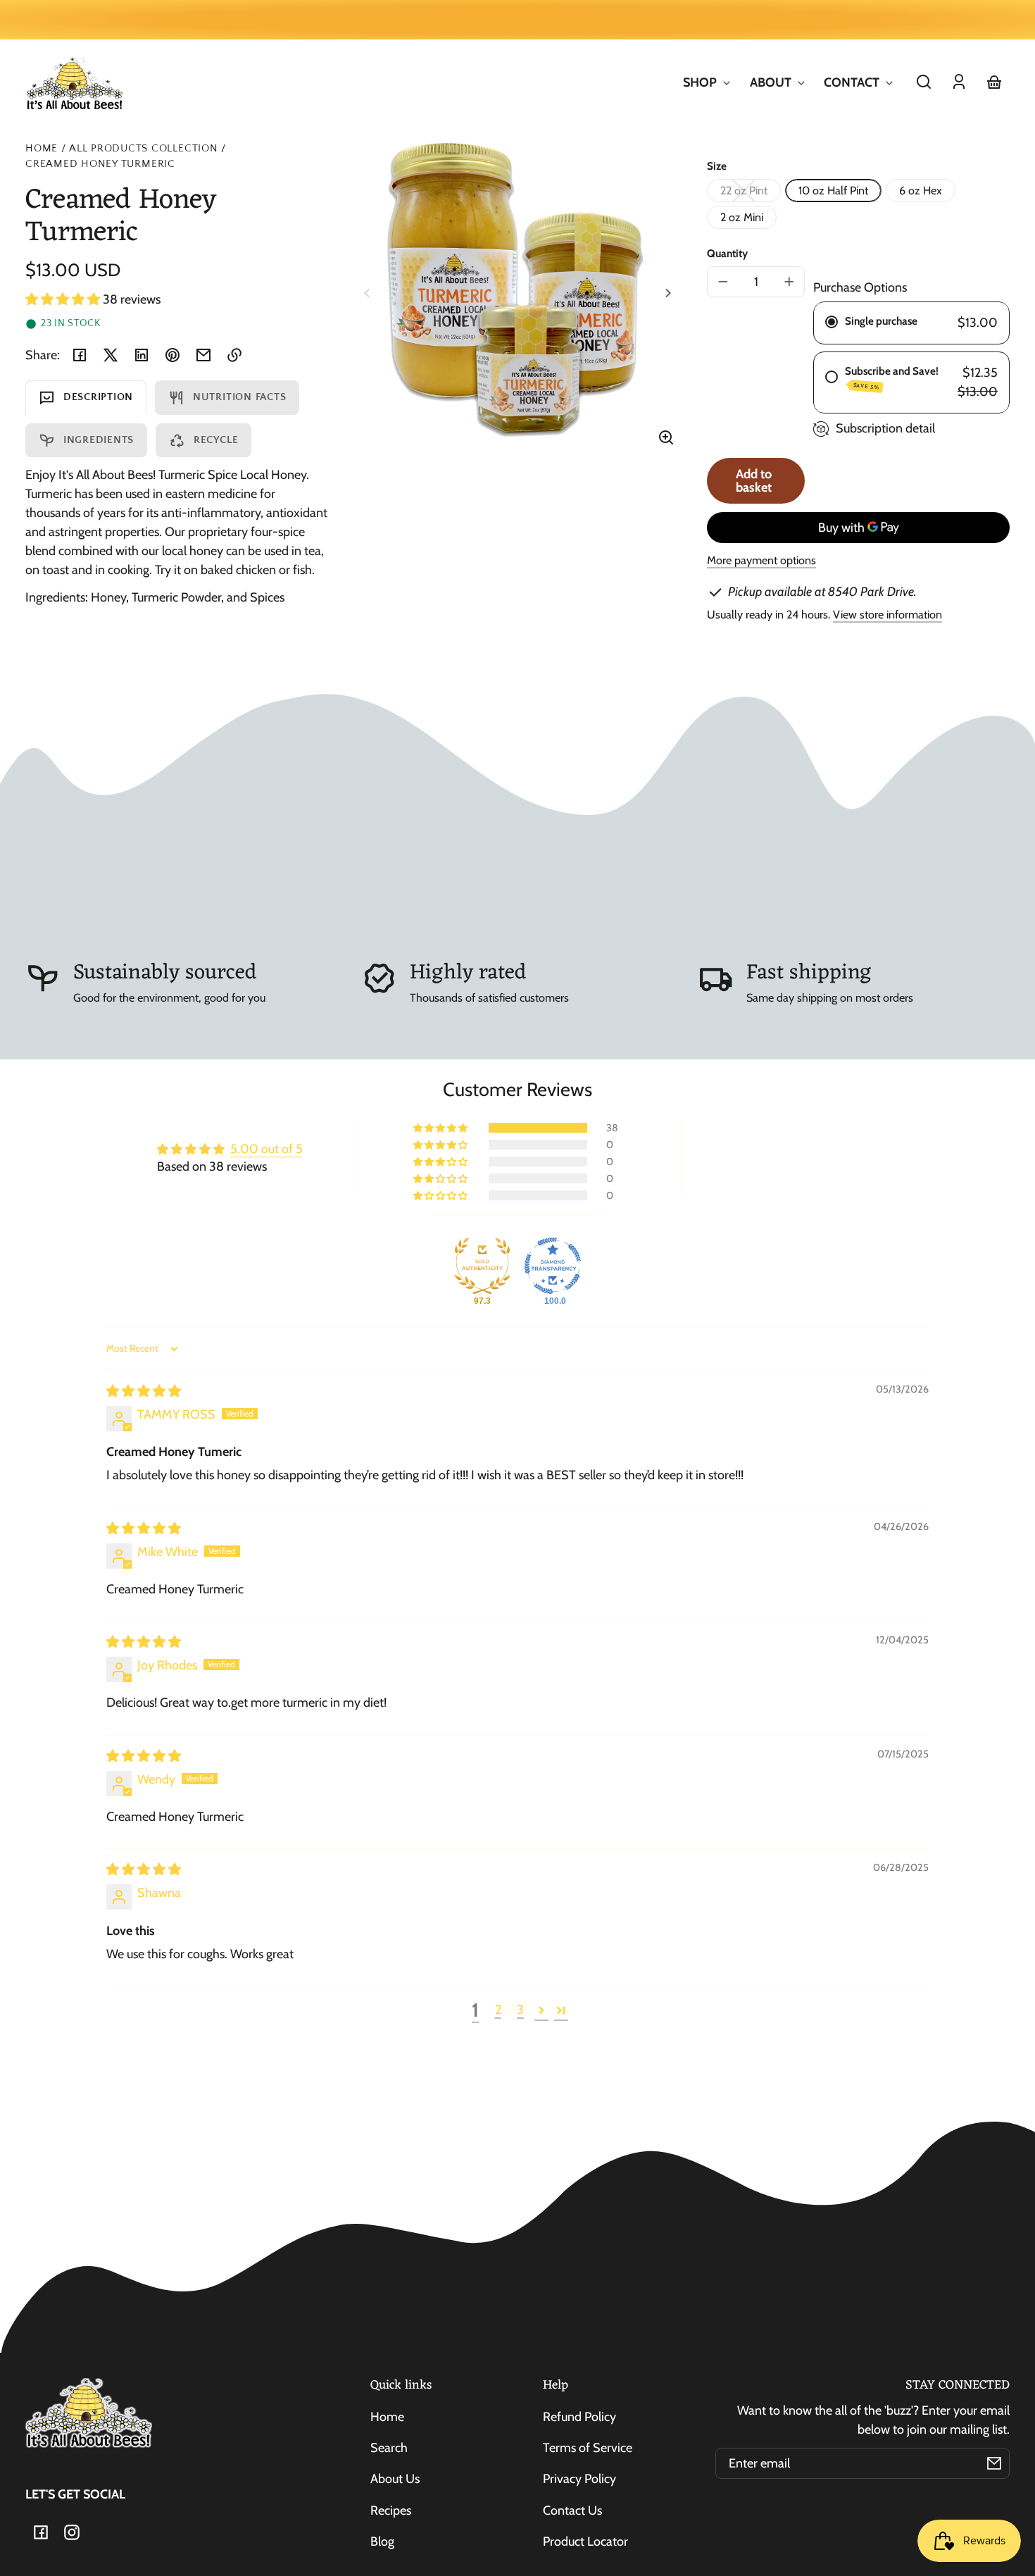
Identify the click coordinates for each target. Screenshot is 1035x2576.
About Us (395, 2479)
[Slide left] (369, 293)
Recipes (391, 2510)
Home (42, 149)
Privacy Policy (579, 2479)
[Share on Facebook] (80, 355)
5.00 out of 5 (266, 1149)
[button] (924, 82)
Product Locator (585, 2541)
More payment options (761, 560)
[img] (144, 1391)
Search (389, 2448)
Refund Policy (579, 2417)
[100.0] (553, 1266)
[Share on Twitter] (111, 355)
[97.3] (482, 1266)
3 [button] (520, 2010)
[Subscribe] (994, 2463)
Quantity (727, 253)
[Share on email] (203, 355)
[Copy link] (234, 355)
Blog (382, 2541)
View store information (887, 614)
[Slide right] (666, 293)
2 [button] (498, 2010)
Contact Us (572, 2510)
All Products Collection (144, 149)
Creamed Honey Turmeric (100, 164)
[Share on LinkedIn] (142, 355)
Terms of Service (588, 2448)
